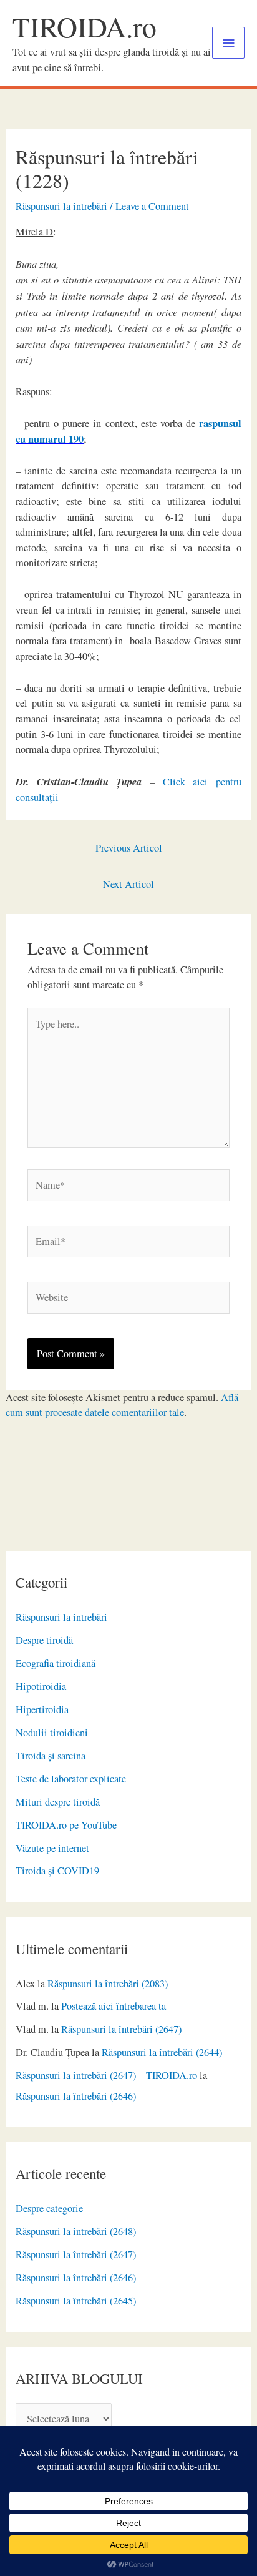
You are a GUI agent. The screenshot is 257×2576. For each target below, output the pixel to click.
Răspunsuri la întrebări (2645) (76, 2301)
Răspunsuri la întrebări (61, 1617)
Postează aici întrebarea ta (114, 2006)
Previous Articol (129, 848)
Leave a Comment (152, 206)
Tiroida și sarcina (51, 1756)
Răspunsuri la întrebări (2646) (76, 2096)
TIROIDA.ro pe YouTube (66, 1825)
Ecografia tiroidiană (56, 1663)
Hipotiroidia (41, 1686)
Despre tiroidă (44, 1640)
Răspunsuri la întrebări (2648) (76, 2231)
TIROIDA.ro (85, 27)
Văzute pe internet (52, 1848)
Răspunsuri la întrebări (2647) (121, 2029)
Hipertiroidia (42, 1709)
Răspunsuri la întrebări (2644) (162, 2052)
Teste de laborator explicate (71, 1779)
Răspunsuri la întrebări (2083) (108, 1984)
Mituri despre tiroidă (58, 1802)
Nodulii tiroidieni (52, 1733)
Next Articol (128, 884)
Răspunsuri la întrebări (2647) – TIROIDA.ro (106, 2075)
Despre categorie (49, 2208)
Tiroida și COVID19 (57, 1871)
